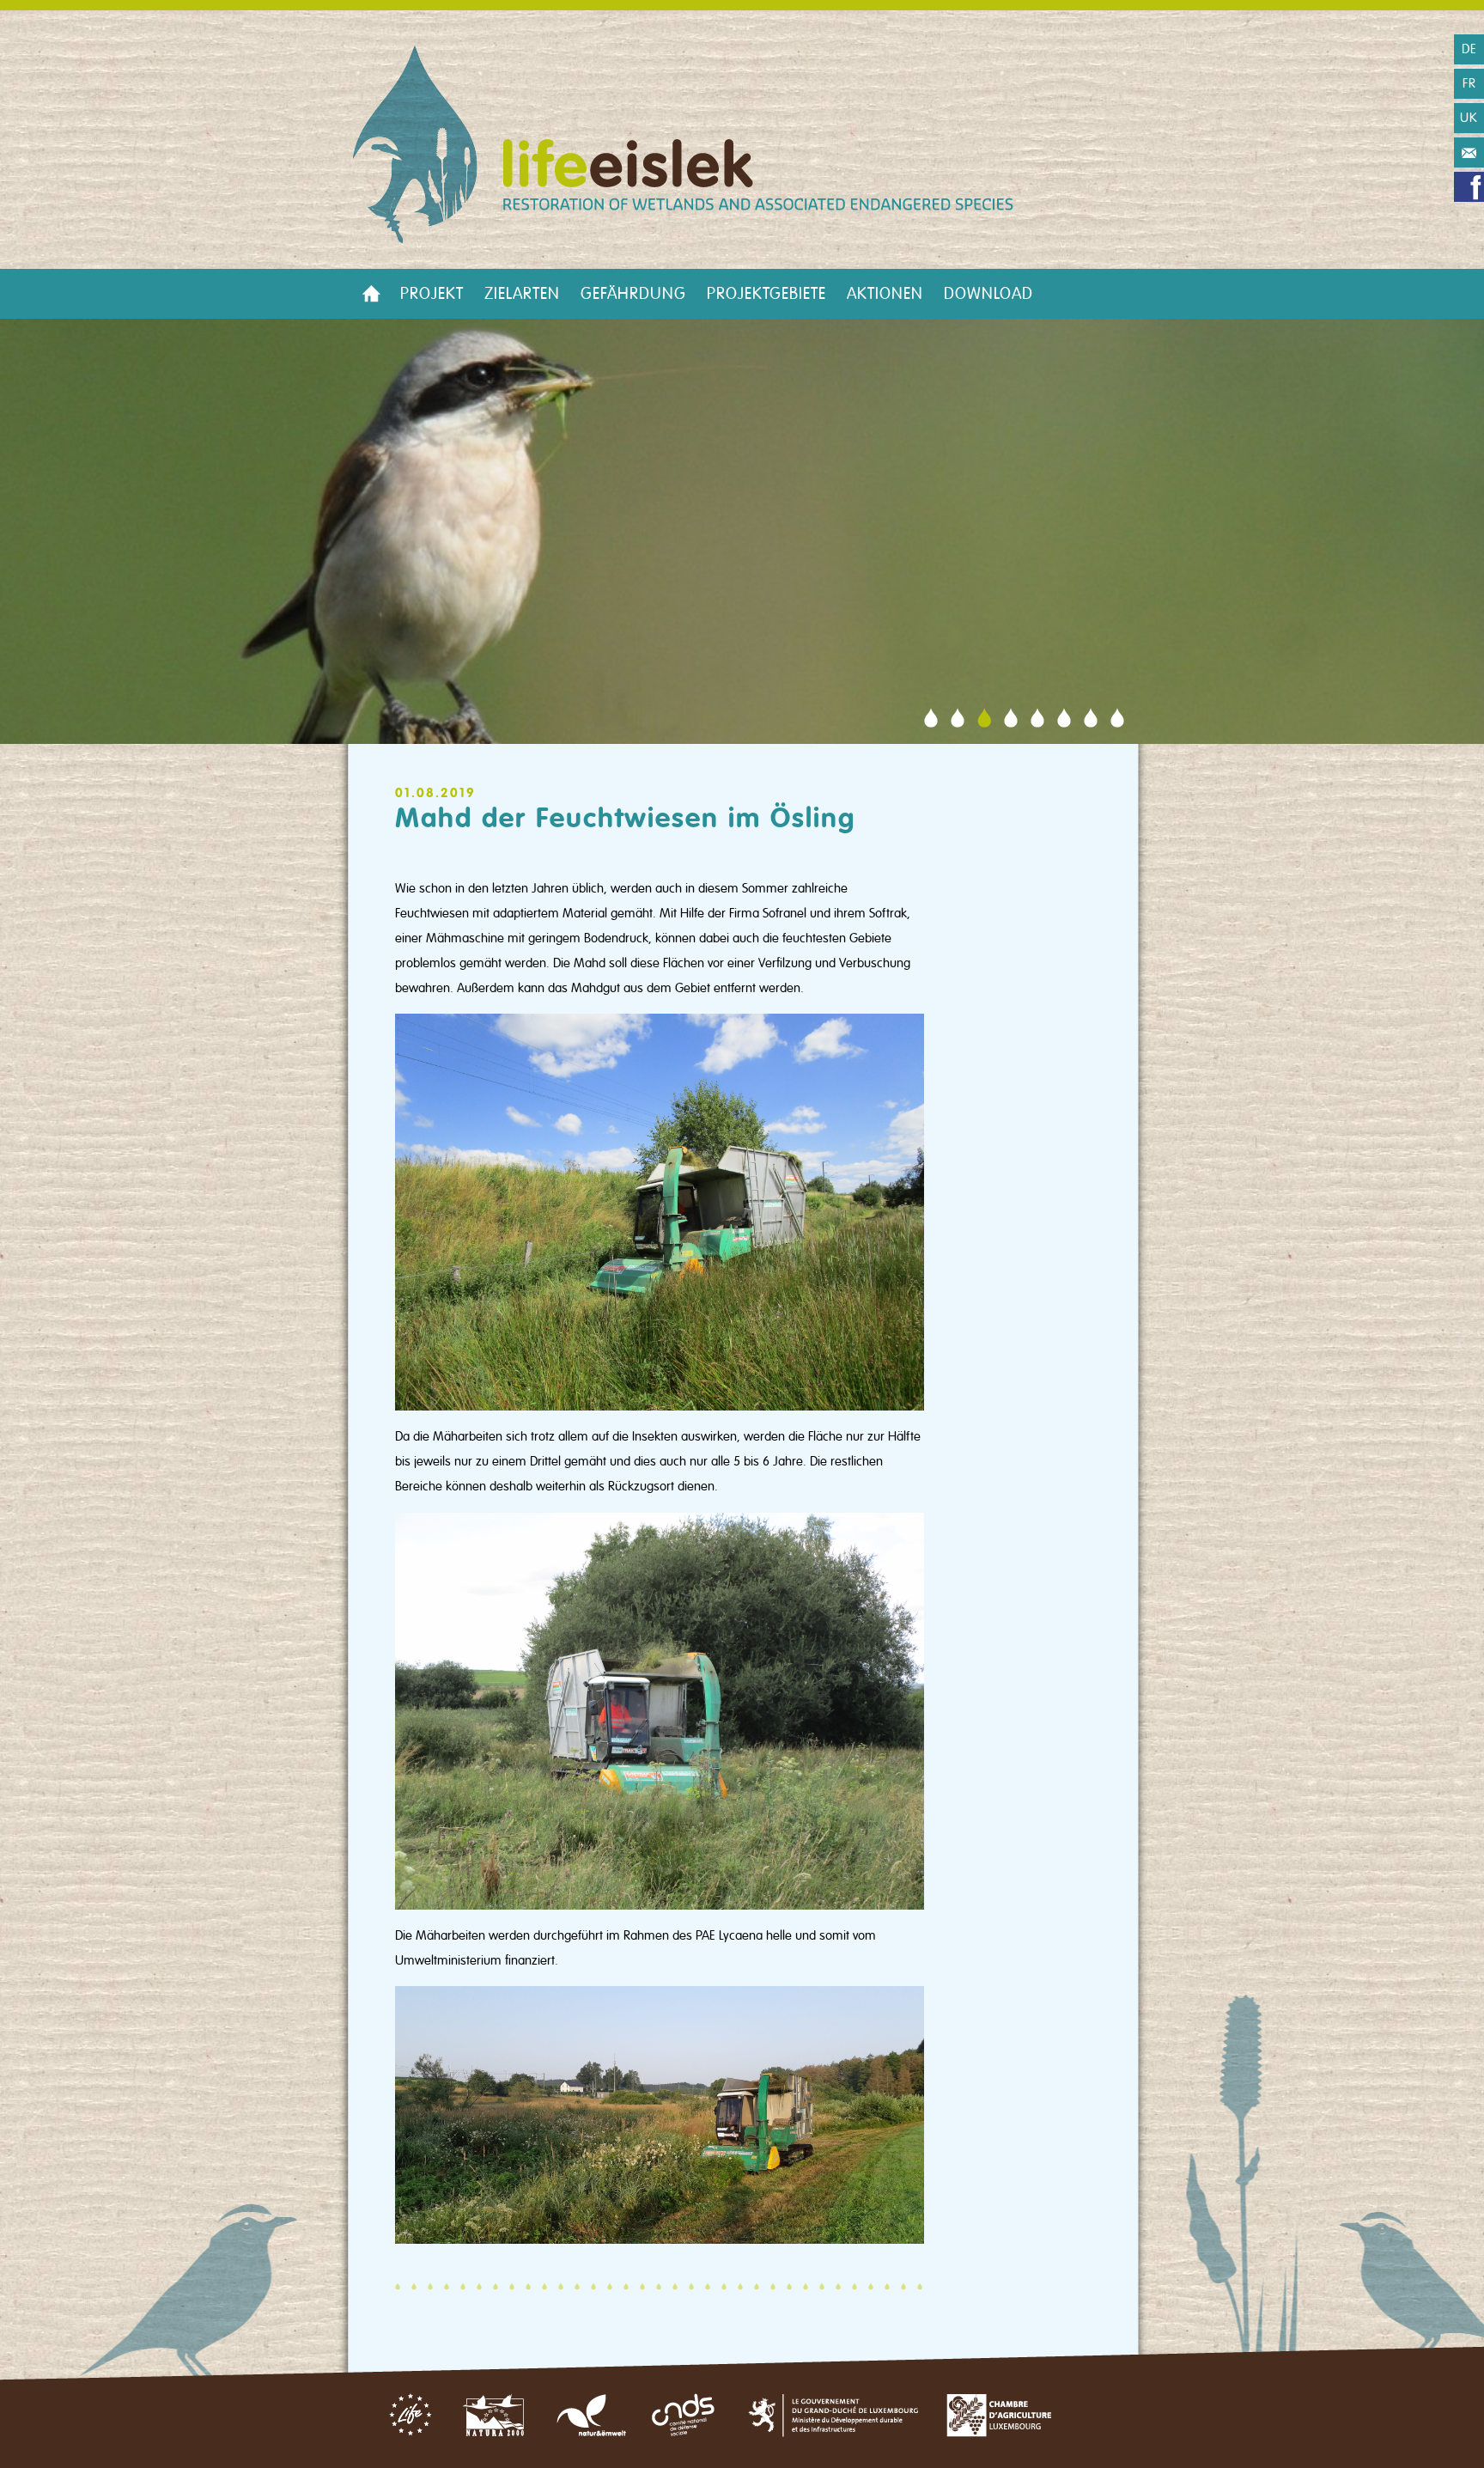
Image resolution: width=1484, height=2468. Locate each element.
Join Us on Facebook (1469, 187)
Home (371, 294)
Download (988, 294)
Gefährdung (633, 294)
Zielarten (522, 294)
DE (1469, 49)
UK (1469, 118)
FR (1469, 83)
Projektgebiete (766, 294)
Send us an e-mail (1469, 152)
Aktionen (885, 294)
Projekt (432, 294)
